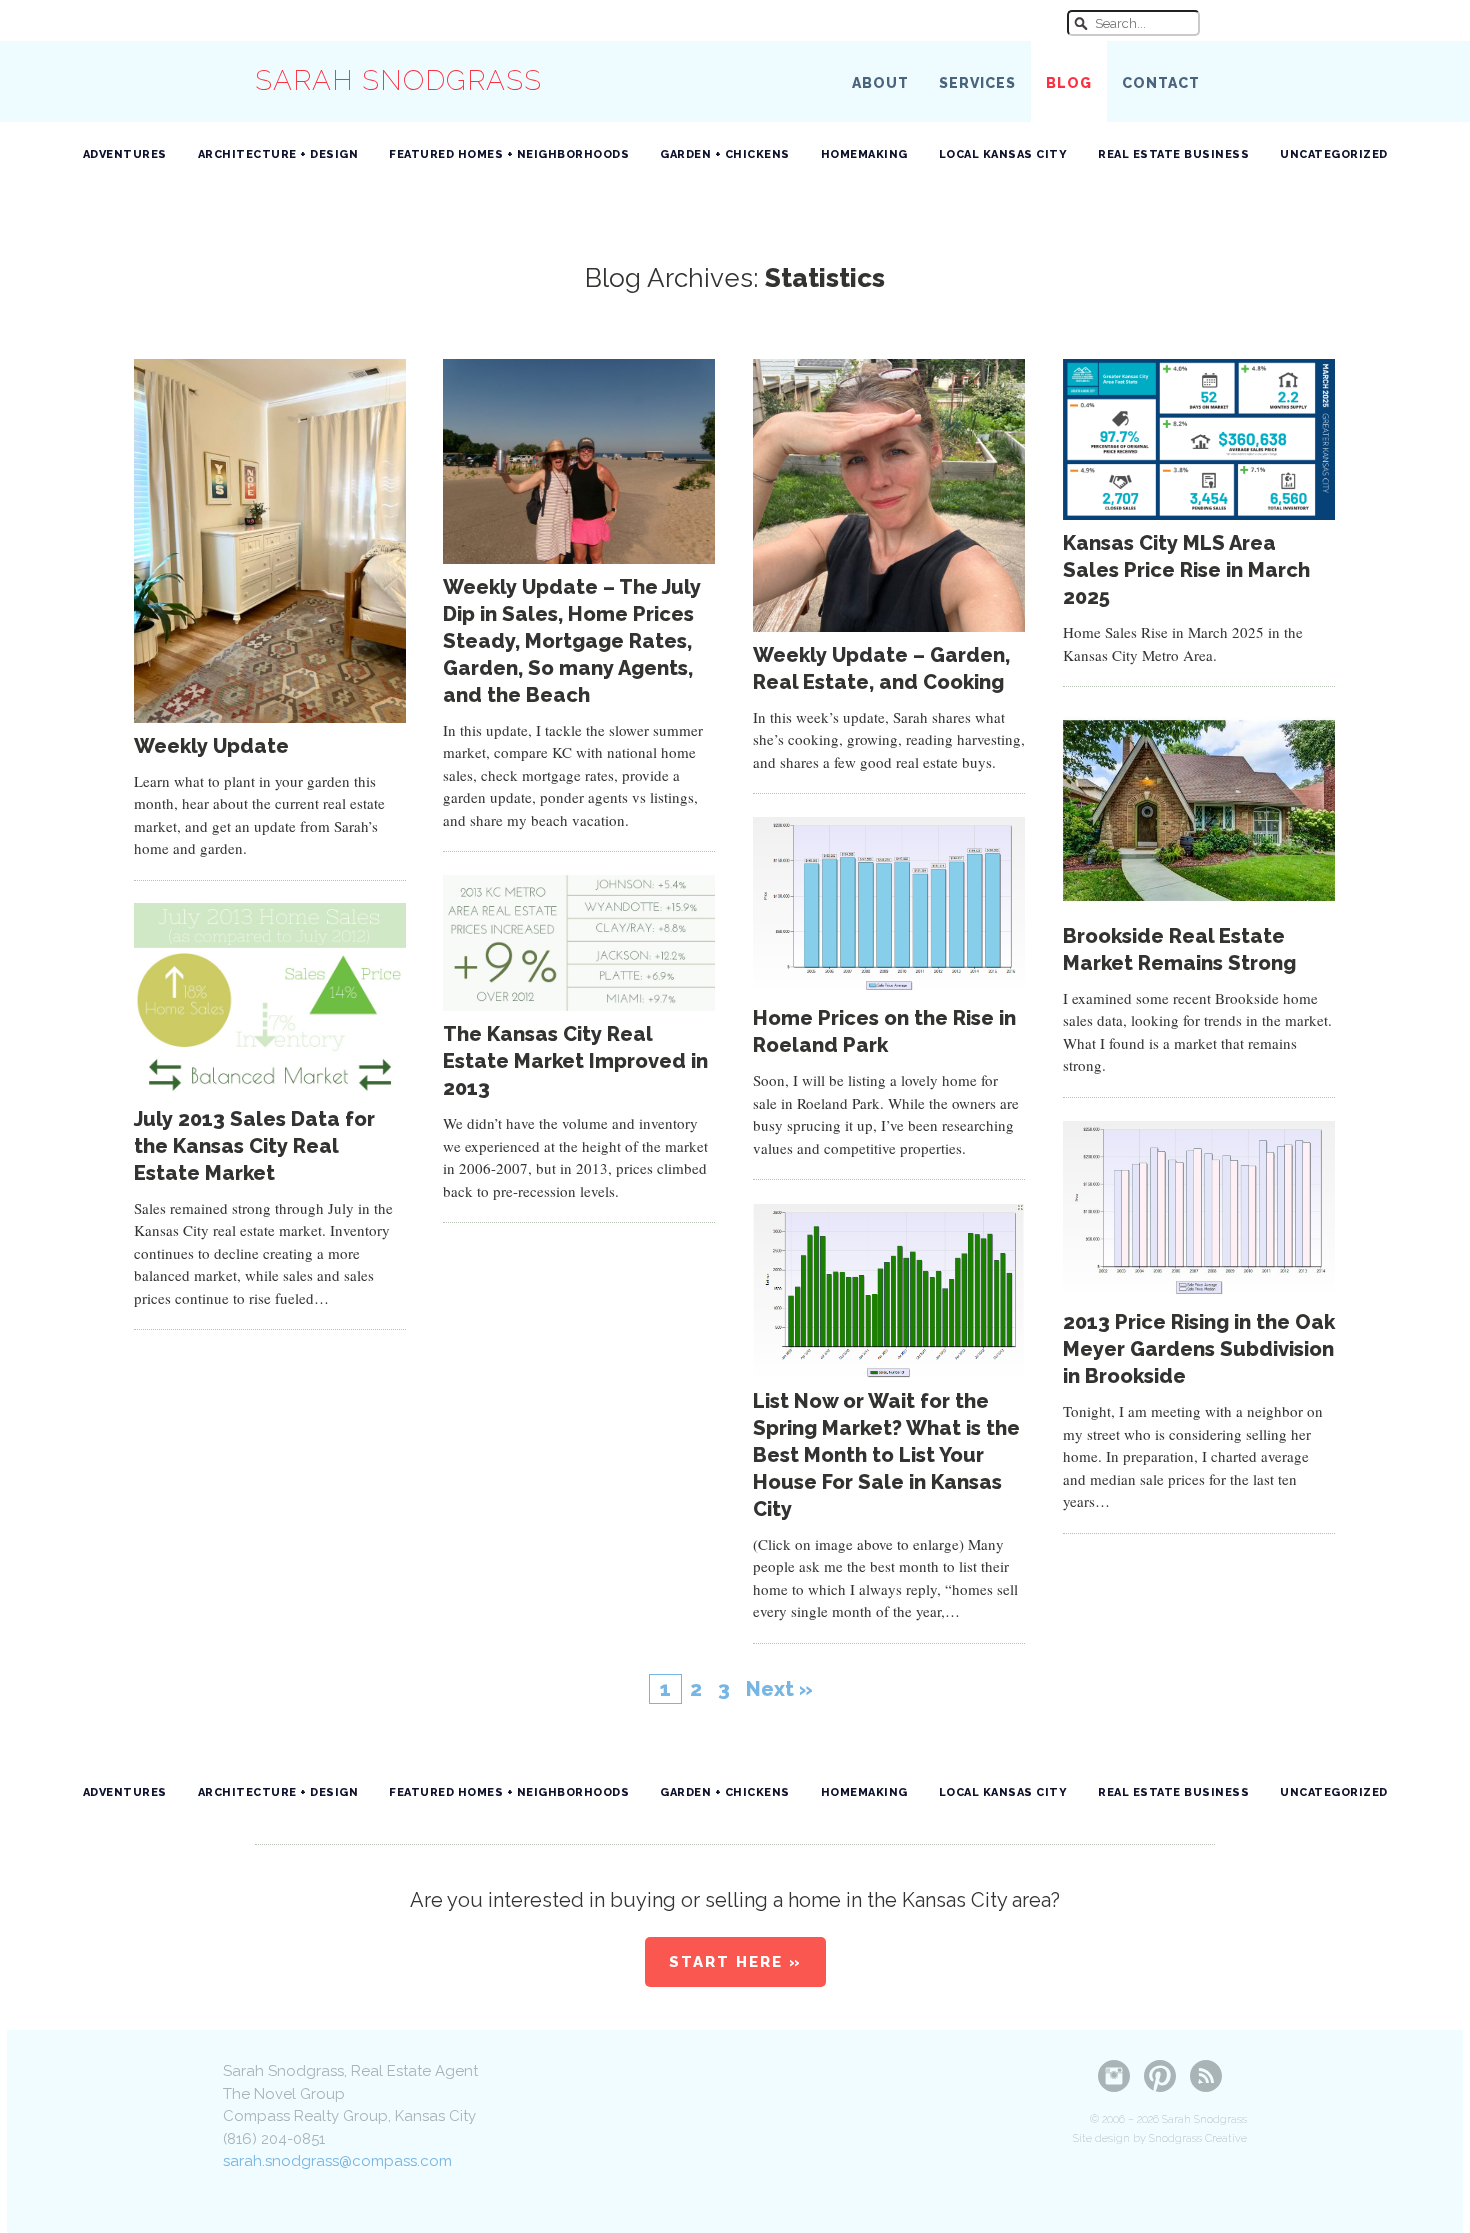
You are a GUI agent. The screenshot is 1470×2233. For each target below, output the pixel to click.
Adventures (125, 154)
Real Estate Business (1173, 154)
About (880, 83)
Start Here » (735, 1962)
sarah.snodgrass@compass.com (337, 2161)
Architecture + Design (278, 154)
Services (977, 83)
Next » (779, 1689)
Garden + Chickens (725, 154)
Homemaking (864, 154)
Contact (1161, 83)
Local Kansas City (1003, 154)
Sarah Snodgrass (398, 80)
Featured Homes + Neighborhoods (509, 154)
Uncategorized (1334, 154)
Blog (1069, 83)
